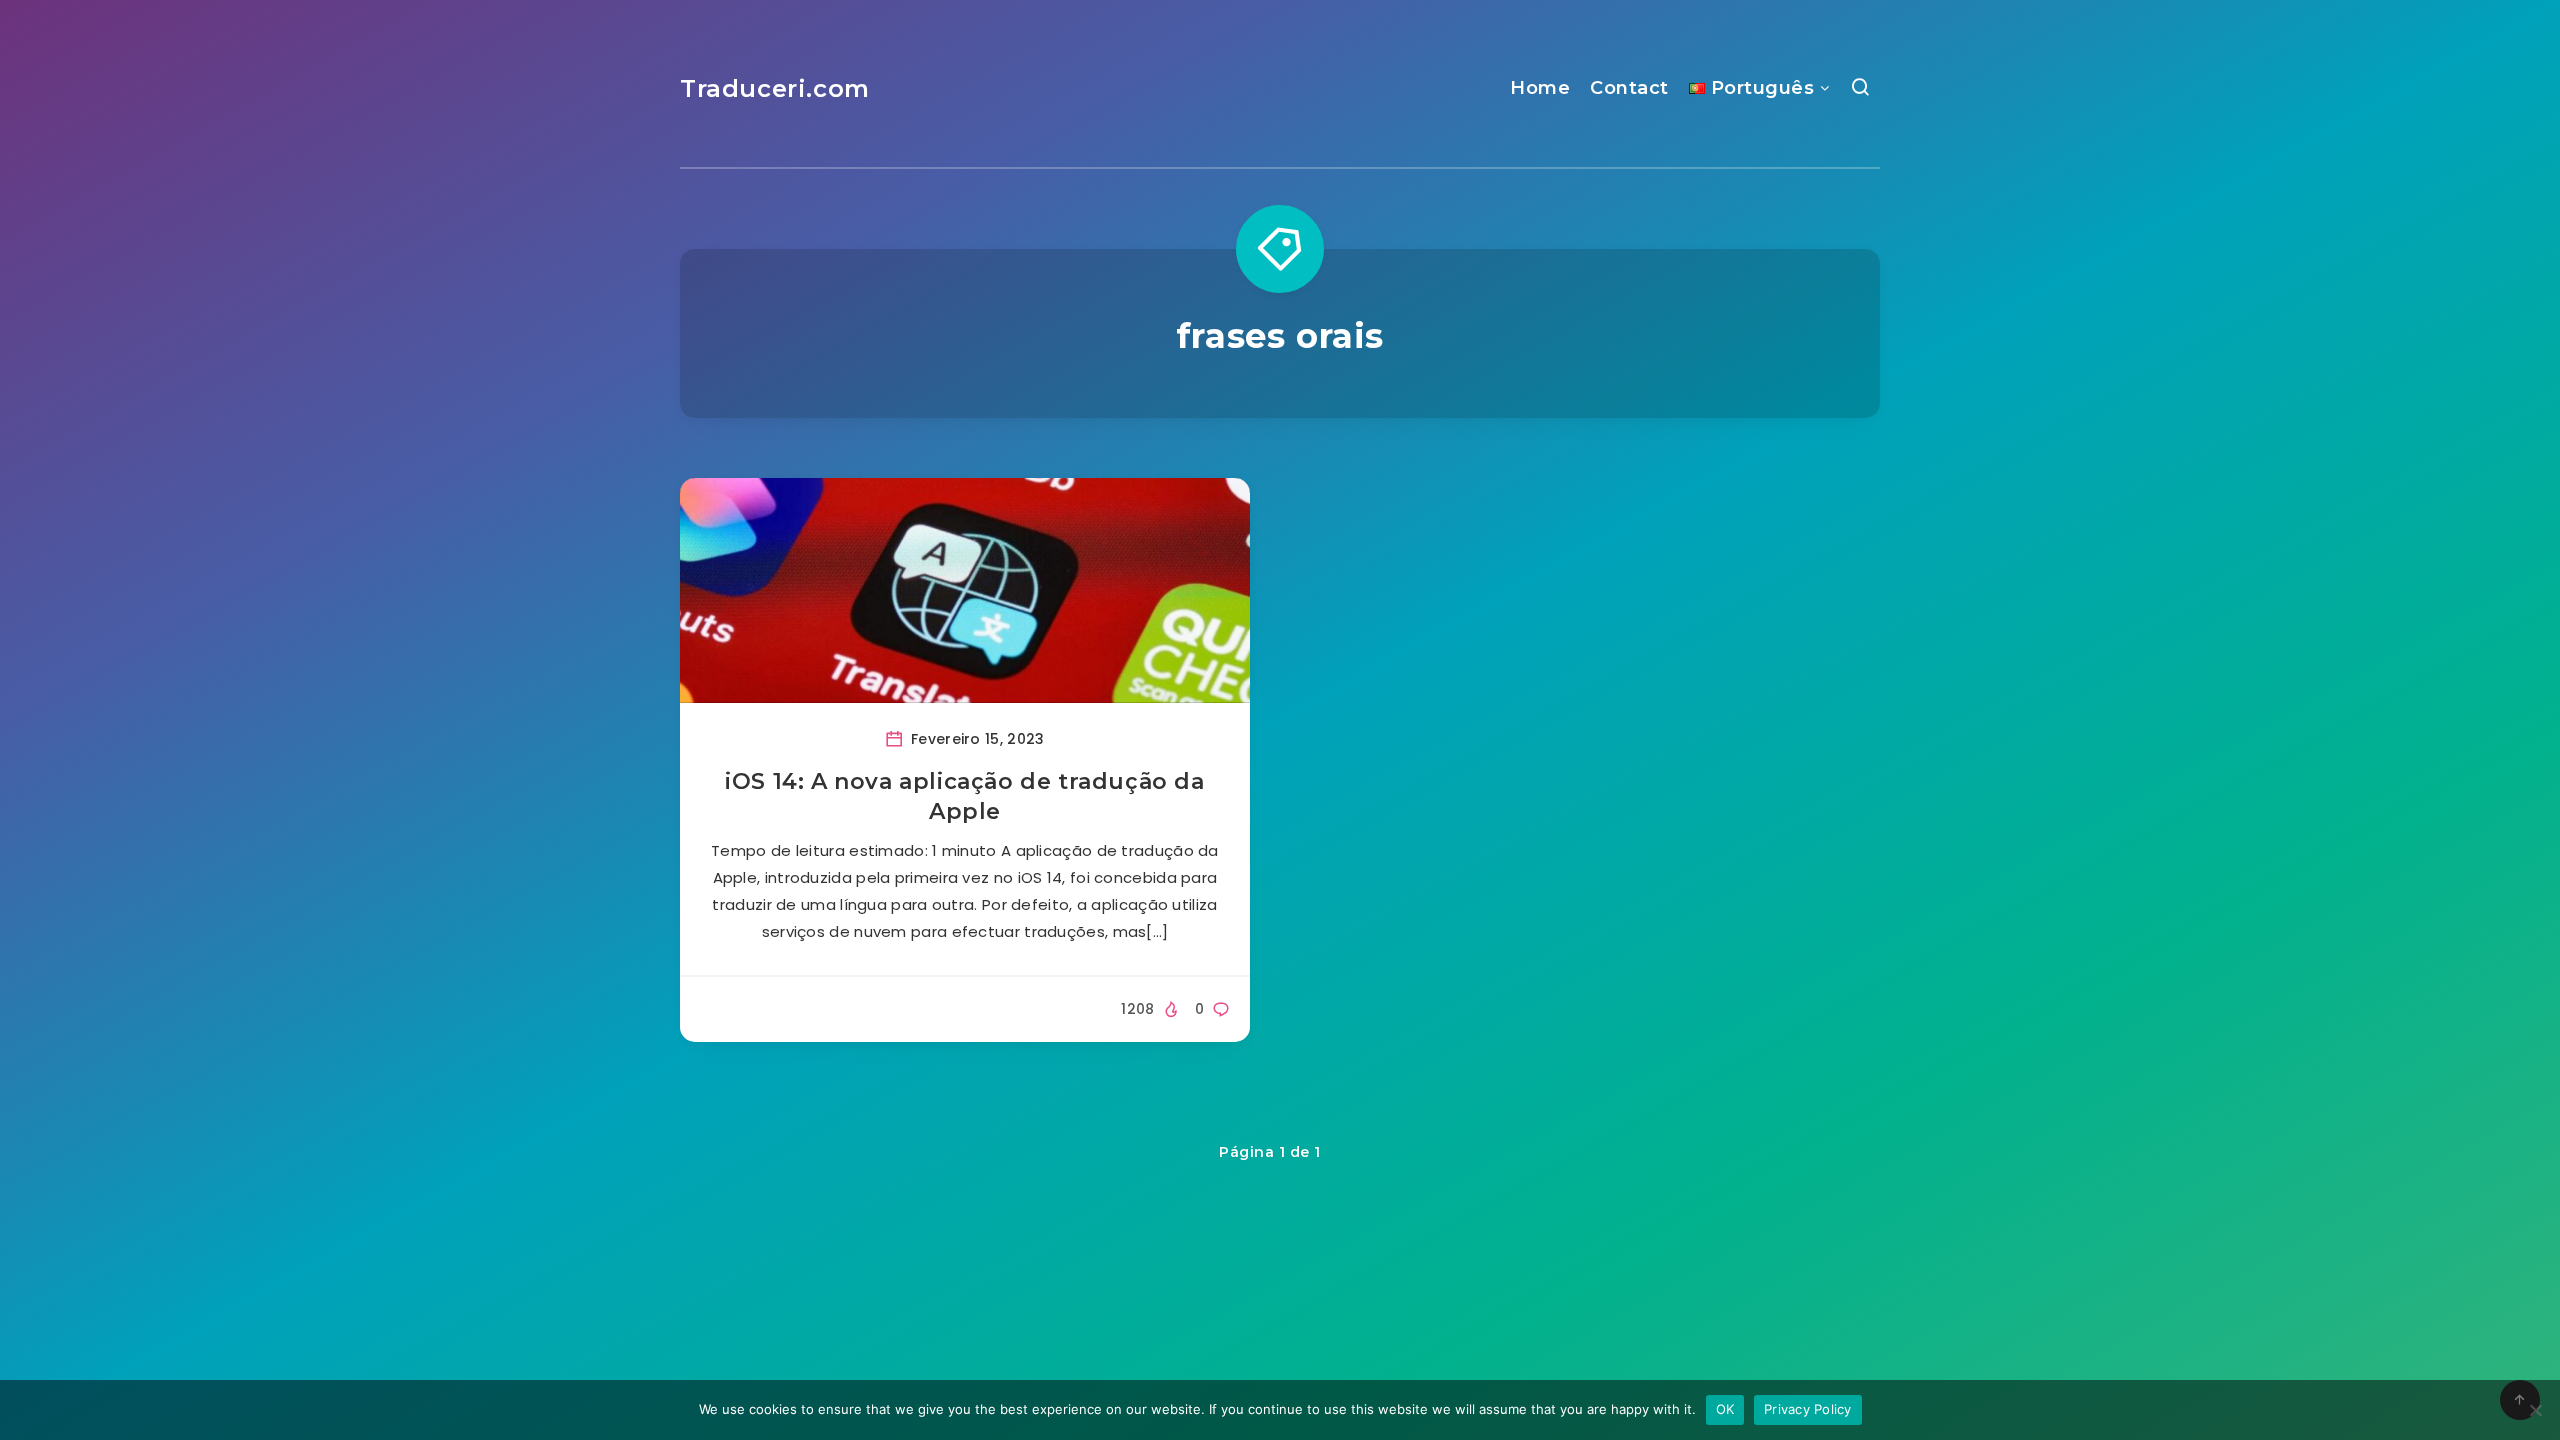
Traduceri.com (775, 88)
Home (1540, 88)
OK (1725, 1409)
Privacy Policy (1808, 1409)
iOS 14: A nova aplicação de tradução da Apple (964, 796)
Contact (1629, 88)
